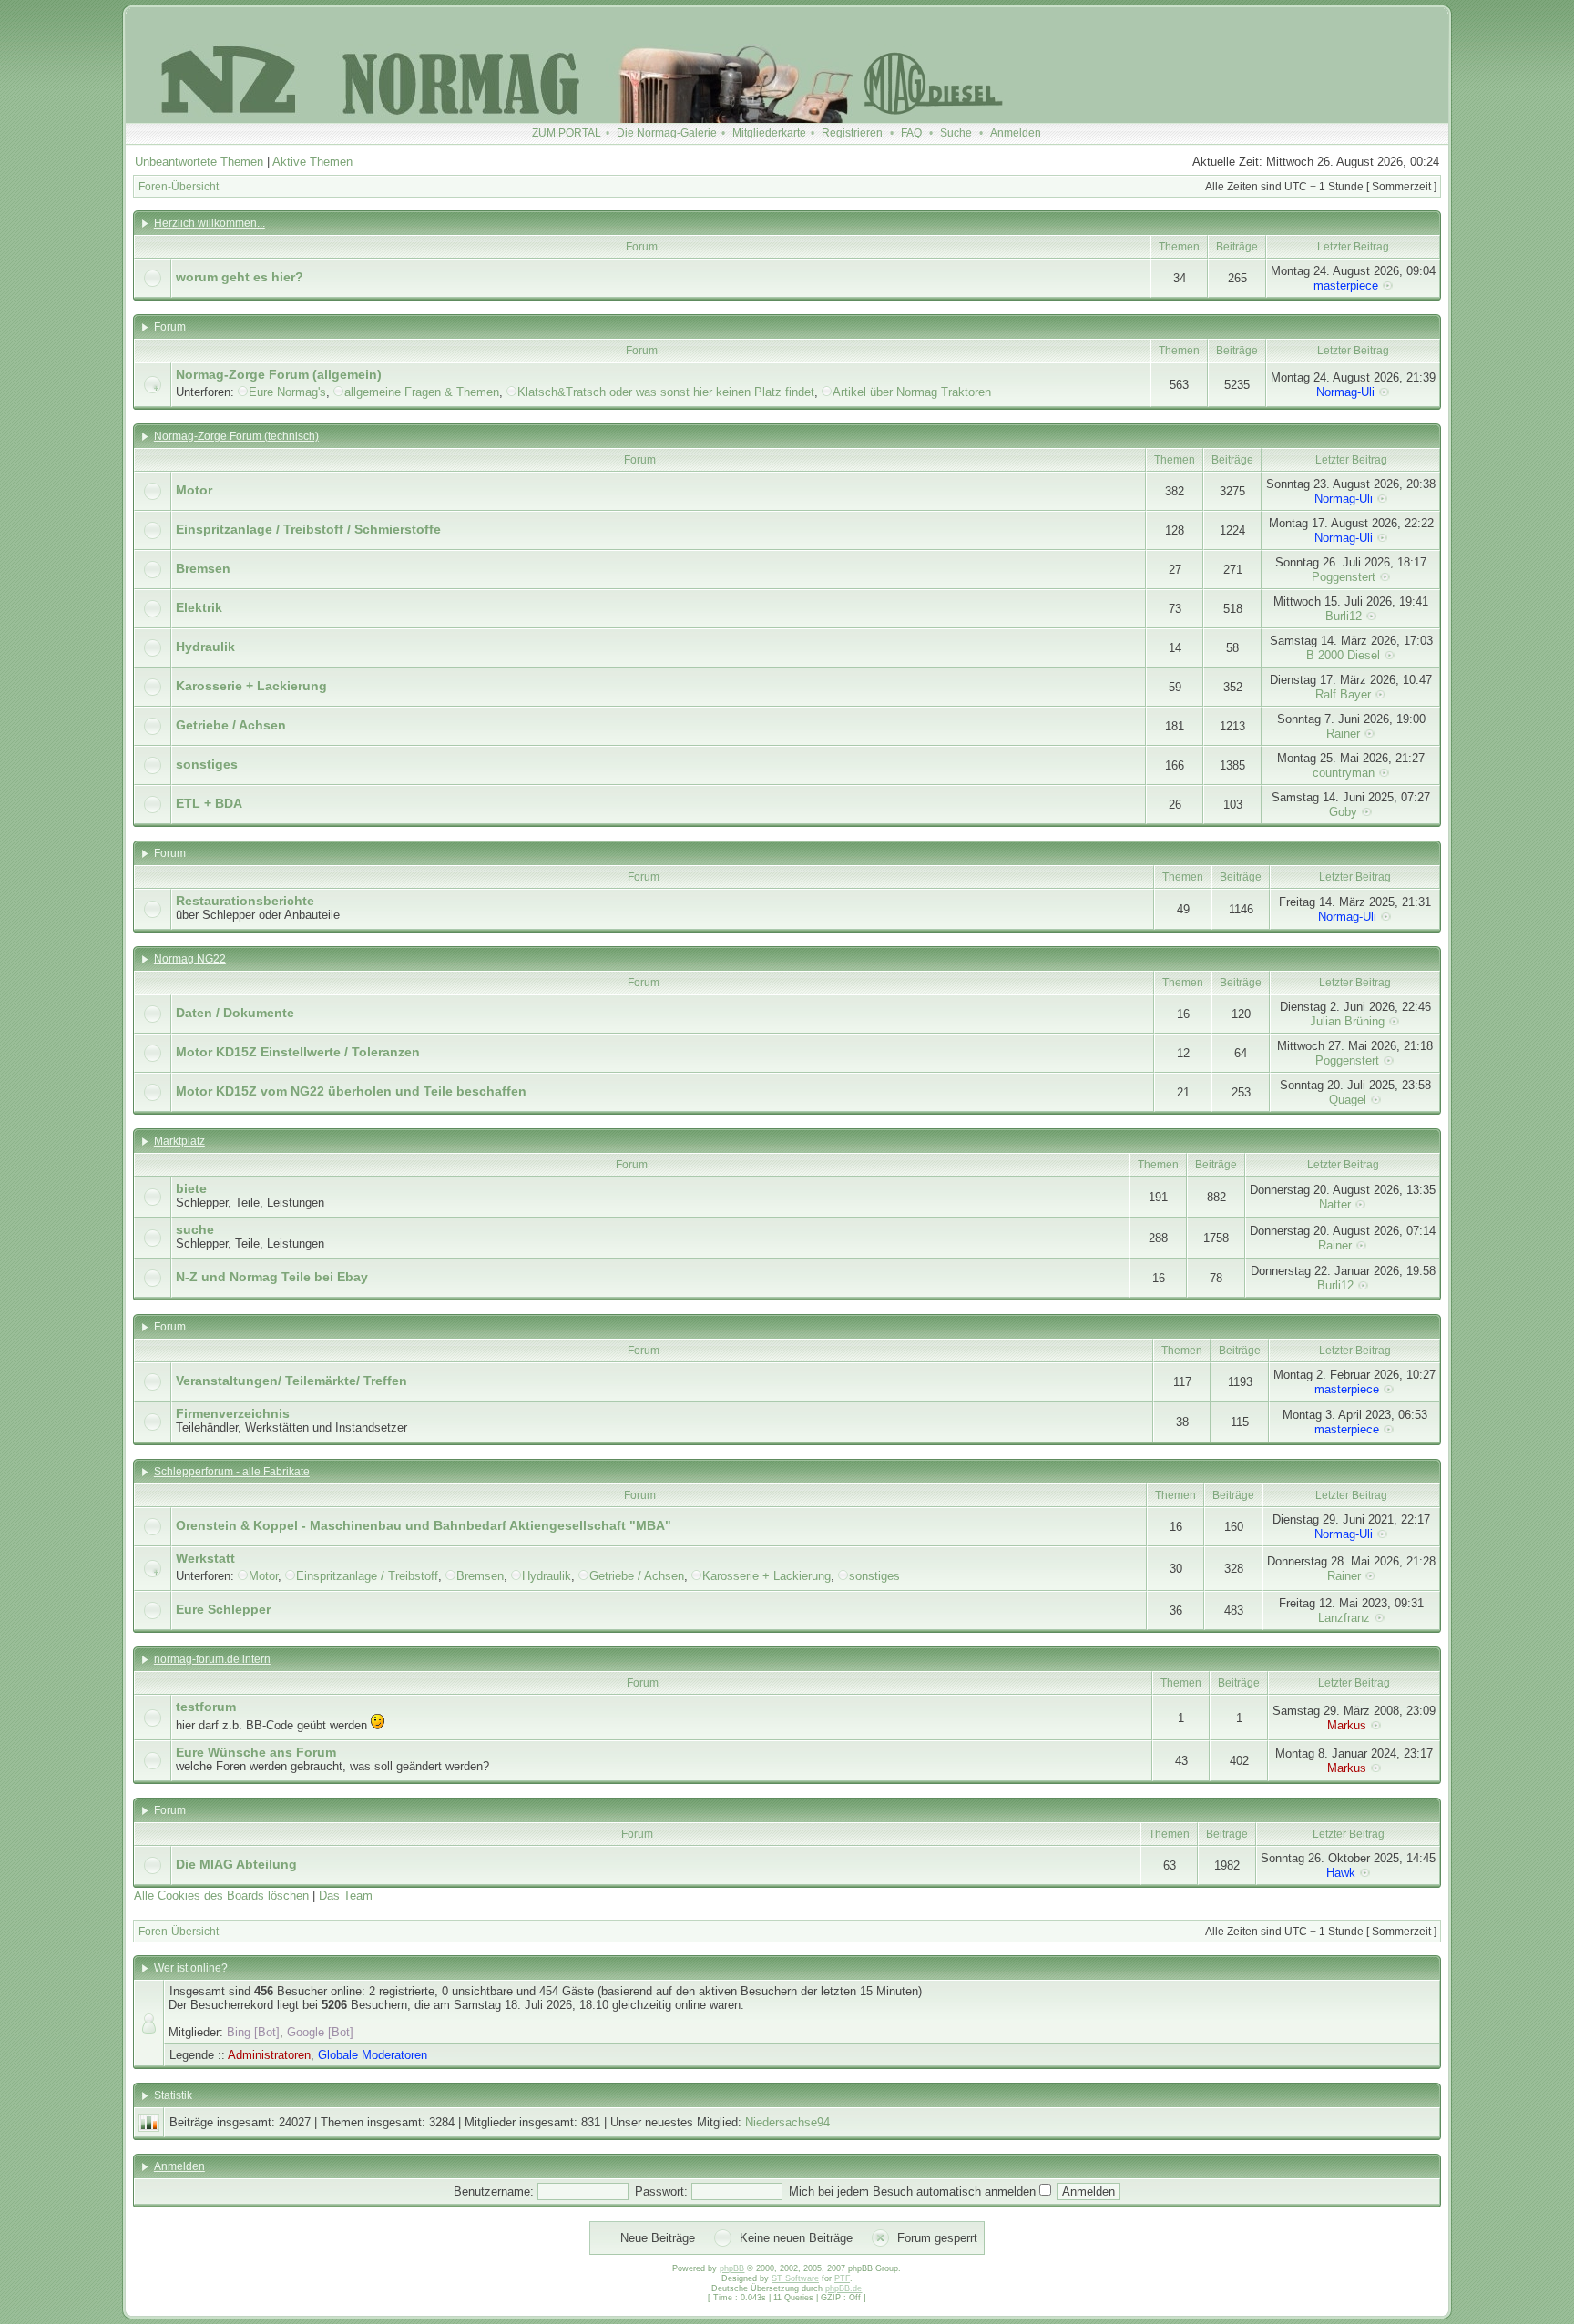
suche (195, 1229)
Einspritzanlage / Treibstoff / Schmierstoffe (308, 529)
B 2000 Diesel (1343, 655)
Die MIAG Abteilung (236, 1864)
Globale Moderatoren (373, 2055)
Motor (194, 490)
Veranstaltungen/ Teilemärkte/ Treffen (291, 1381)
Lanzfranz (1344, 1618)
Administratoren (269, 2055)
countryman (1344, 773)
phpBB (732, 2268)
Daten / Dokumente (235, 1013)
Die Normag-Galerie (667, 133)
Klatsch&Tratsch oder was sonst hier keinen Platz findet (666, 392)
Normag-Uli (1345, 392)
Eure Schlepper (223, 1609)
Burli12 (1344, 616)
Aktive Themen (312, 162)
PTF (842, 2278)
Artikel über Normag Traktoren (912, 392)
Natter (1335, 1204)
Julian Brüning (1347, 1021)
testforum (206, 1707)
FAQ (911, 133)
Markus (1347, 1725)
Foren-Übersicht (179, 187)
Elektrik (199, 607)
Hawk (1341, 1873)
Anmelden (1016, 133)
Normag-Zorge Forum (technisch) (236, 436)
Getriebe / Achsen (231, 725)
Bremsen (203, 568)
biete (191, 1188)
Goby (1343, 812)
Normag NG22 (190, 959)
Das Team (346, 1896)
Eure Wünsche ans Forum (256, 1752)
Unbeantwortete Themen (199, 162)
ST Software (795, 2278)
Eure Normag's (287, 392)
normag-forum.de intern (212, 1659)
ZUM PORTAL (567, 133)
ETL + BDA (209, 803)
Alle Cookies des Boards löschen (221, 1896)
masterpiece (1346, 285)
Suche (956, 133)
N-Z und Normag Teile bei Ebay (272, 1277)
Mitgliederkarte (769, 133)
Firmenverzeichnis (233, 1413)
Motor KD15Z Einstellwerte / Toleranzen (298, 1052)
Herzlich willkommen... (210, 223)
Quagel (1348, 1100)
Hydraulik (205, 647)
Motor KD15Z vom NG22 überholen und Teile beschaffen (351, 1091)
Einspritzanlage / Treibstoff (367, 1576)
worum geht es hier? (240, 277)
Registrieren (852, 133)
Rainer (1343, 734)
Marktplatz (179, 1141)
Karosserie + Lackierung (251, 686)
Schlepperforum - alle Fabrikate (232, 1472)
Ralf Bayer (1343, 694)
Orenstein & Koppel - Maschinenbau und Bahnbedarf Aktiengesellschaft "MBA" (424, 1525)
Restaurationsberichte (245, 901)
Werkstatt (205, 1558)
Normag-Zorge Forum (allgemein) (279, 374)
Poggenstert (1344, 577)
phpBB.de (843, 2288)
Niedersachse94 (787, 2122)
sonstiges (207, 764)
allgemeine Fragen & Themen (422, 392)
